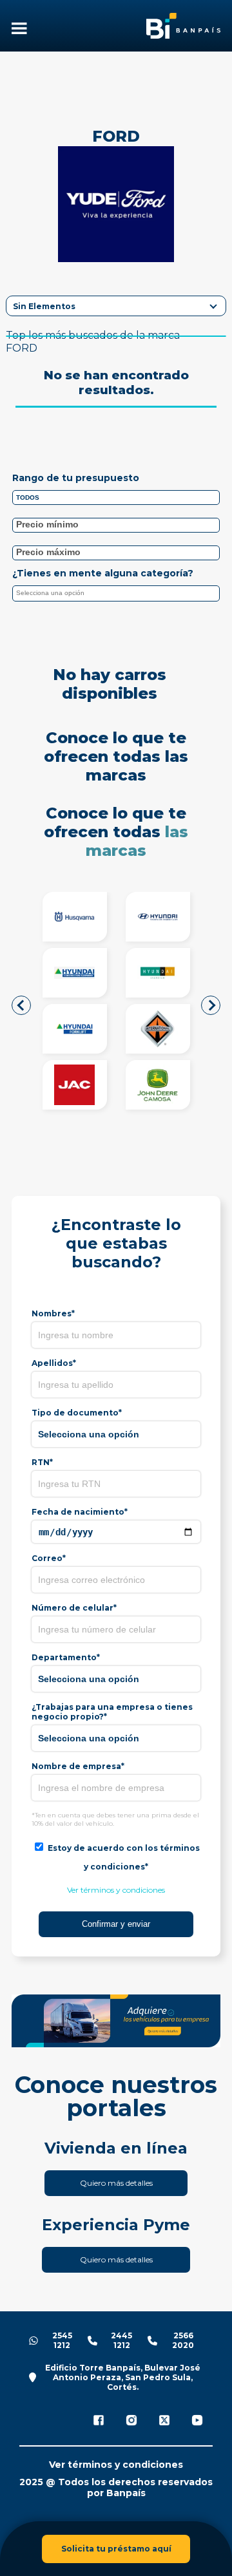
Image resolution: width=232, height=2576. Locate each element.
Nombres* (53, 1313)
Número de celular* (74, 1608)
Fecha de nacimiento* (80, 1512)
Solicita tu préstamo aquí (116, 2549)
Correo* (49, 1558)
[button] (21, 1005)
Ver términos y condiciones (116, 1890)
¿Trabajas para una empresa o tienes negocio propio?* (112, 1712)
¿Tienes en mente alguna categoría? (103, 573)
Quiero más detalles (116, 2183)
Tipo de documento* (77, 1413)
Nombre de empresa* (78, 1766)
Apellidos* (54, 1363)
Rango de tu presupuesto (76, 478)
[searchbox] (119, 595)
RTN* (42, 1462)
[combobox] (116, 593)
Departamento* (66, 1657)
